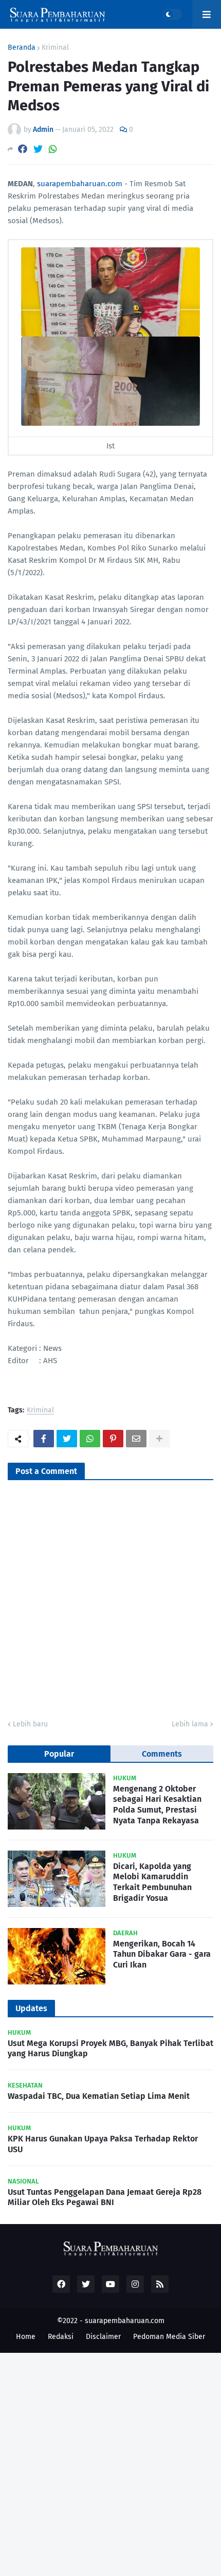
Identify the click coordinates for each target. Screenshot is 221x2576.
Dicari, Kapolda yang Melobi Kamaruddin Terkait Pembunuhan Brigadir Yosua (152, 1882)
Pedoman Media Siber (169, 2337)
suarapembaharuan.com (80, 184)
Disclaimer (103, 2337)
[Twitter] (38, 149)
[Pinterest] (113, 1439)
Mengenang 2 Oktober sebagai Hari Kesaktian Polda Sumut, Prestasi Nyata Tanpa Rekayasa (157, 1805)
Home (26, 2337)
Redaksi (61, 2337)
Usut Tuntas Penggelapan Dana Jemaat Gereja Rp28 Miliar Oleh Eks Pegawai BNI (105, 2197)
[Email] (136, 1439)
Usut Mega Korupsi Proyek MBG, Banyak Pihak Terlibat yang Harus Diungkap (110, 2049)
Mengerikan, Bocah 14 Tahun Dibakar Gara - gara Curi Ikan (162, 1954)
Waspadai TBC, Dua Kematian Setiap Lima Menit (99, 2096)
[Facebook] (23, 149)
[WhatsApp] (53, 149)
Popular (59, 1754)
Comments (162, 1754)
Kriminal (55, 48)
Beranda (22, 48)
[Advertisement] (110, 2463)
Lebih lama (190, 1724)
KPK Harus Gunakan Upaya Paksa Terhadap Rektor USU (103, 2144)
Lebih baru (30, 1724)
